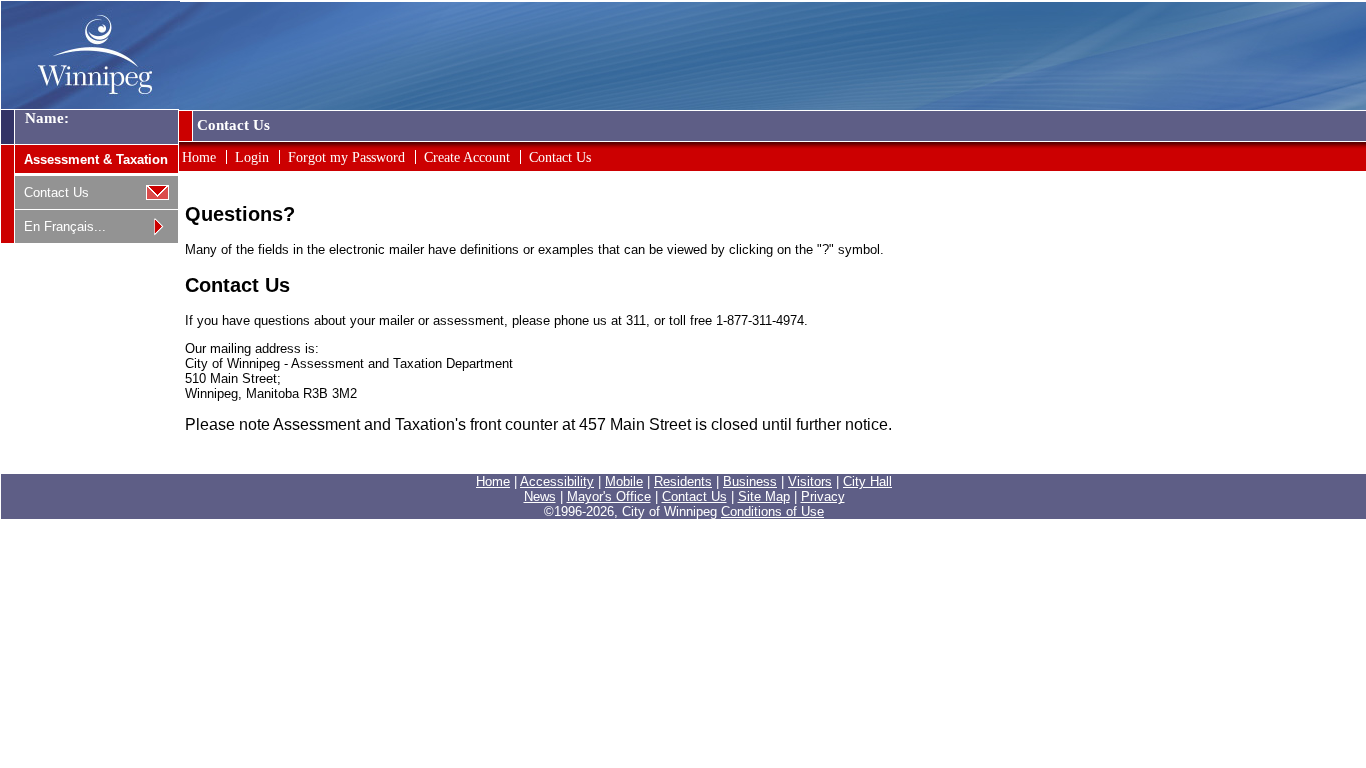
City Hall (867, 481)
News (540, 496)
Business (750, 481)
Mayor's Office (609, 496)
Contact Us (56, 192)
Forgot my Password (346, 157)
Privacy (823, 496)
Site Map (764, 496)
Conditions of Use (772, 511)
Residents (683, 481)
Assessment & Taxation (96, 159)
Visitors (810, 481)
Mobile (624, 481)
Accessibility (557, 481)
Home (199, 157)
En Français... (65, 226)
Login (252, 157)
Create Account (467, 157)
